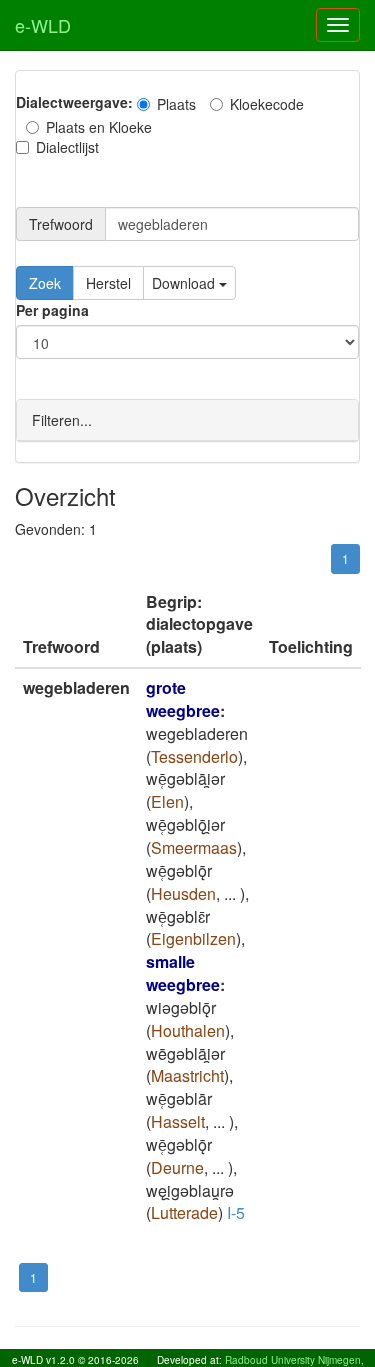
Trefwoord (61, 224)
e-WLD (43, 25)
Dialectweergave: (74, 102)
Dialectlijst (67, 147)
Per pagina (52, 310)
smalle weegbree (183, 973)
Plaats (176, 104)
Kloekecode (267, 104)
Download (185, 283)
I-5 (236, 1212)
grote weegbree (183, 699)
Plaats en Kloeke (99, 127)
